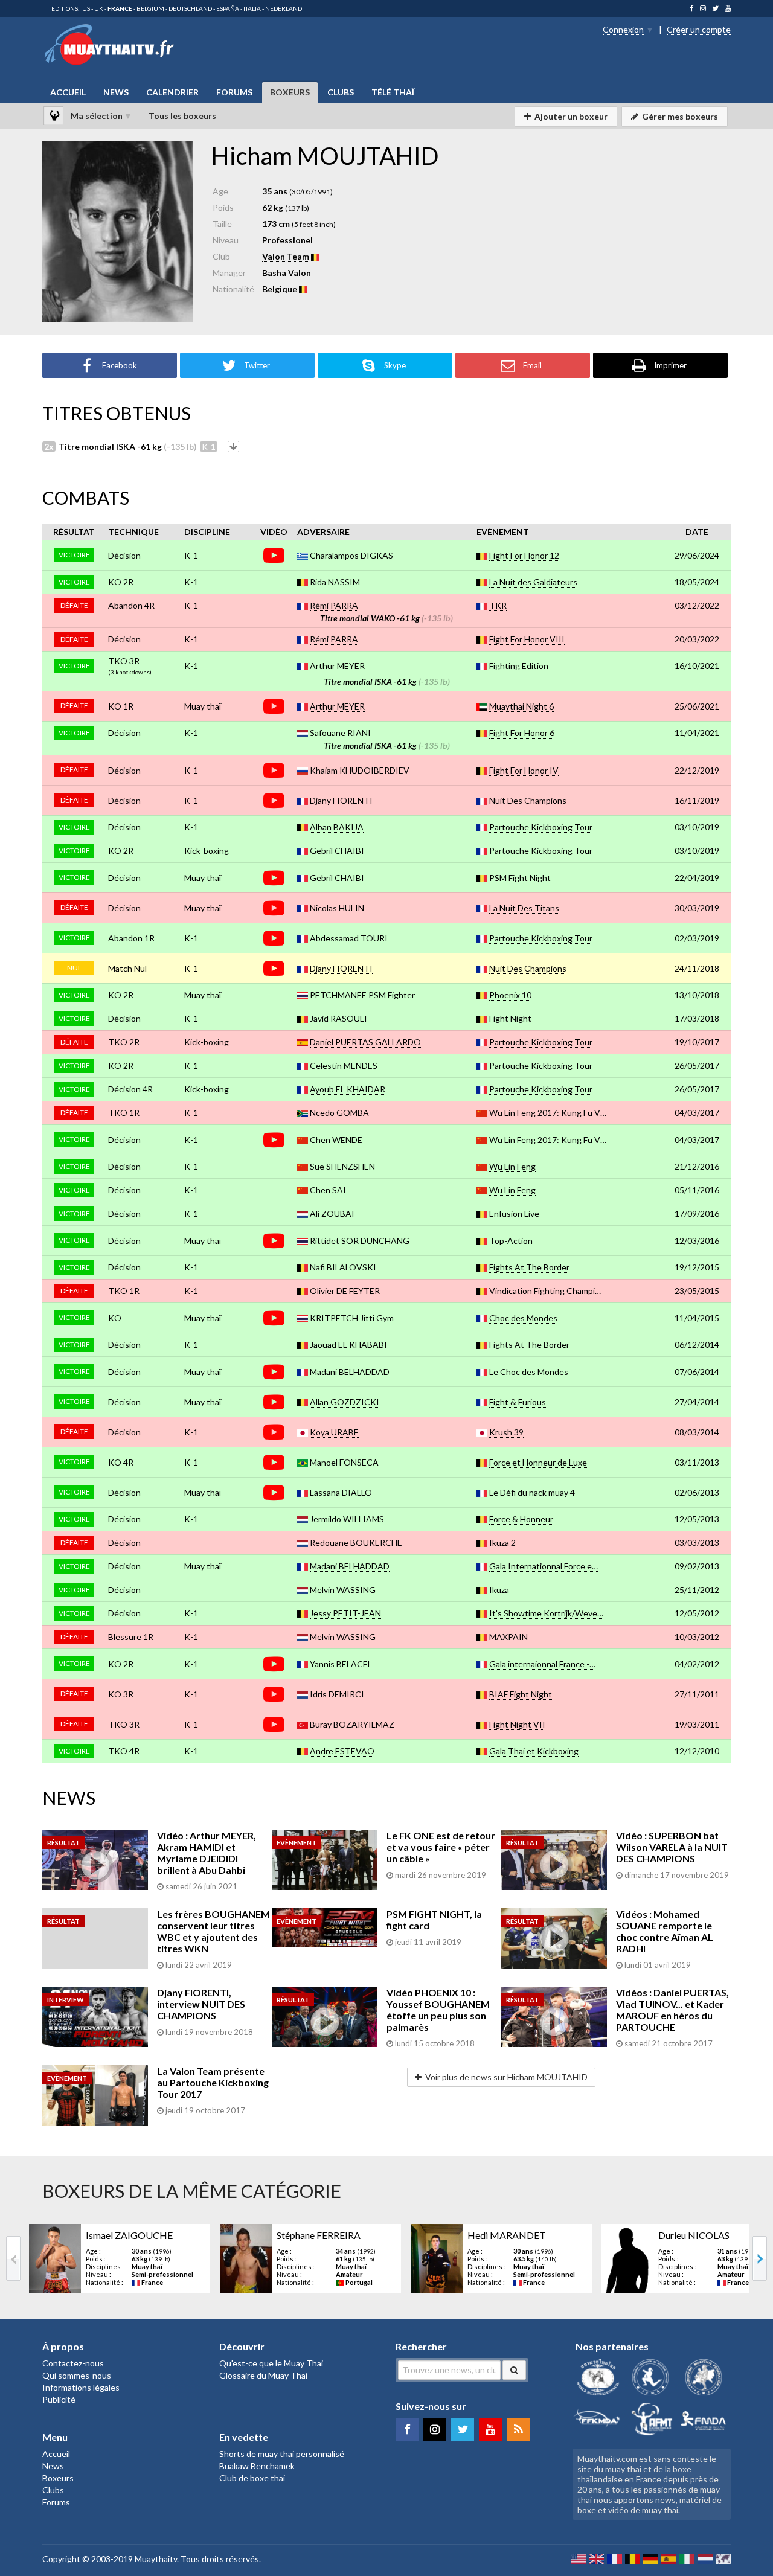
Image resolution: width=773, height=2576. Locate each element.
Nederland (284, 8)
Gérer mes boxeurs (680, 116)
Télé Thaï (393, 92)
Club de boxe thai (252, 2478)
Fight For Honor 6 (522, 733)
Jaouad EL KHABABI (348, 1344)
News (116, 92)
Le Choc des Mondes (529, 1372)
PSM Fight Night (520, 878)
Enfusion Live (514, 1213)
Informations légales (81, 2387)
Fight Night (510, 1018)
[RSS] (518, 2429)
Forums (234, 92)
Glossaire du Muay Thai (263, 2375)
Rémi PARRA (334, 605)
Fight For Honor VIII (527, 639)
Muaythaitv (156, 2559)
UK (99, 8)
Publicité (59, 2399)
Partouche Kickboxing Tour (541, 827)
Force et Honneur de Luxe (538, 1462)
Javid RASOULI (338, 1018)
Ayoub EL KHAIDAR (348, 1089)
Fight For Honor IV (524, 770)
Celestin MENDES (344, 1065)
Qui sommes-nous (77, 2375)
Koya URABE (334, 1432)
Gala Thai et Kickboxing (534, 1751)
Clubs (341, 92)
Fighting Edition (519, 666)
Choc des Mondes (523, 1318)
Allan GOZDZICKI (345, 1402)
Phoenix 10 (510, 995)
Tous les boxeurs (182, 116)
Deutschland (190, 8)
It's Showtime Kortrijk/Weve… (546, 1613)
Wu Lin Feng (512, 1166)
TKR (498, 605)
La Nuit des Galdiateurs (533, 582)
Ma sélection (97, 116)
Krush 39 (506, 1432)
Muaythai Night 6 (521, 706)
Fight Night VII (517, 1724)
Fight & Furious (518, 1402)
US (86, 8)
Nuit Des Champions (528, 800)
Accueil (68, 92)
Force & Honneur (521, 1519)
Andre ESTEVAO (342, 1751)
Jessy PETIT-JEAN (345, 1613)
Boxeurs (290, 92)
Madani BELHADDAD (350, 1372)
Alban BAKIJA (337, 827)
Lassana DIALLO (341, 1492)
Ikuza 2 (502, 1543)
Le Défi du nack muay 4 (532, 1492)
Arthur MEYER (337, 666)
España (228, 8)
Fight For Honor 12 (524, 555)
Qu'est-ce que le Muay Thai (271, 2363)
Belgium (150, 8)
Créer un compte (699, 29)
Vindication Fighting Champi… (545, 1291)
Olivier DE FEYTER (345, 1291)
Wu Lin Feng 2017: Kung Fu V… (548, 1113)
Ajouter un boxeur (571, 116)
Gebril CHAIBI (337, 851)
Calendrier (172, 92)
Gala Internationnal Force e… (544, 1566)
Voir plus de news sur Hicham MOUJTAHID (506, 2077)
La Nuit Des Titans (524, 908)
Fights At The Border (529, 1267)
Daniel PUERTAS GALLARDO (365, 1042)
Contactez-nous (73, 2363)
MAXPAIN (508, 1637)
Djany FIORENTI (341, 800)
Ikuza (499, 1590)
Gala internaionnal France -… (542, 1664)
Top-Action (511, 1241)
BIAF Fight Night (521, 1694)
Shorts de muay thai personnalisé (282, 2454)
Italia (252, 8)
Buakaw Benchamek (257, 2466)
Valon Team (286, 256)
